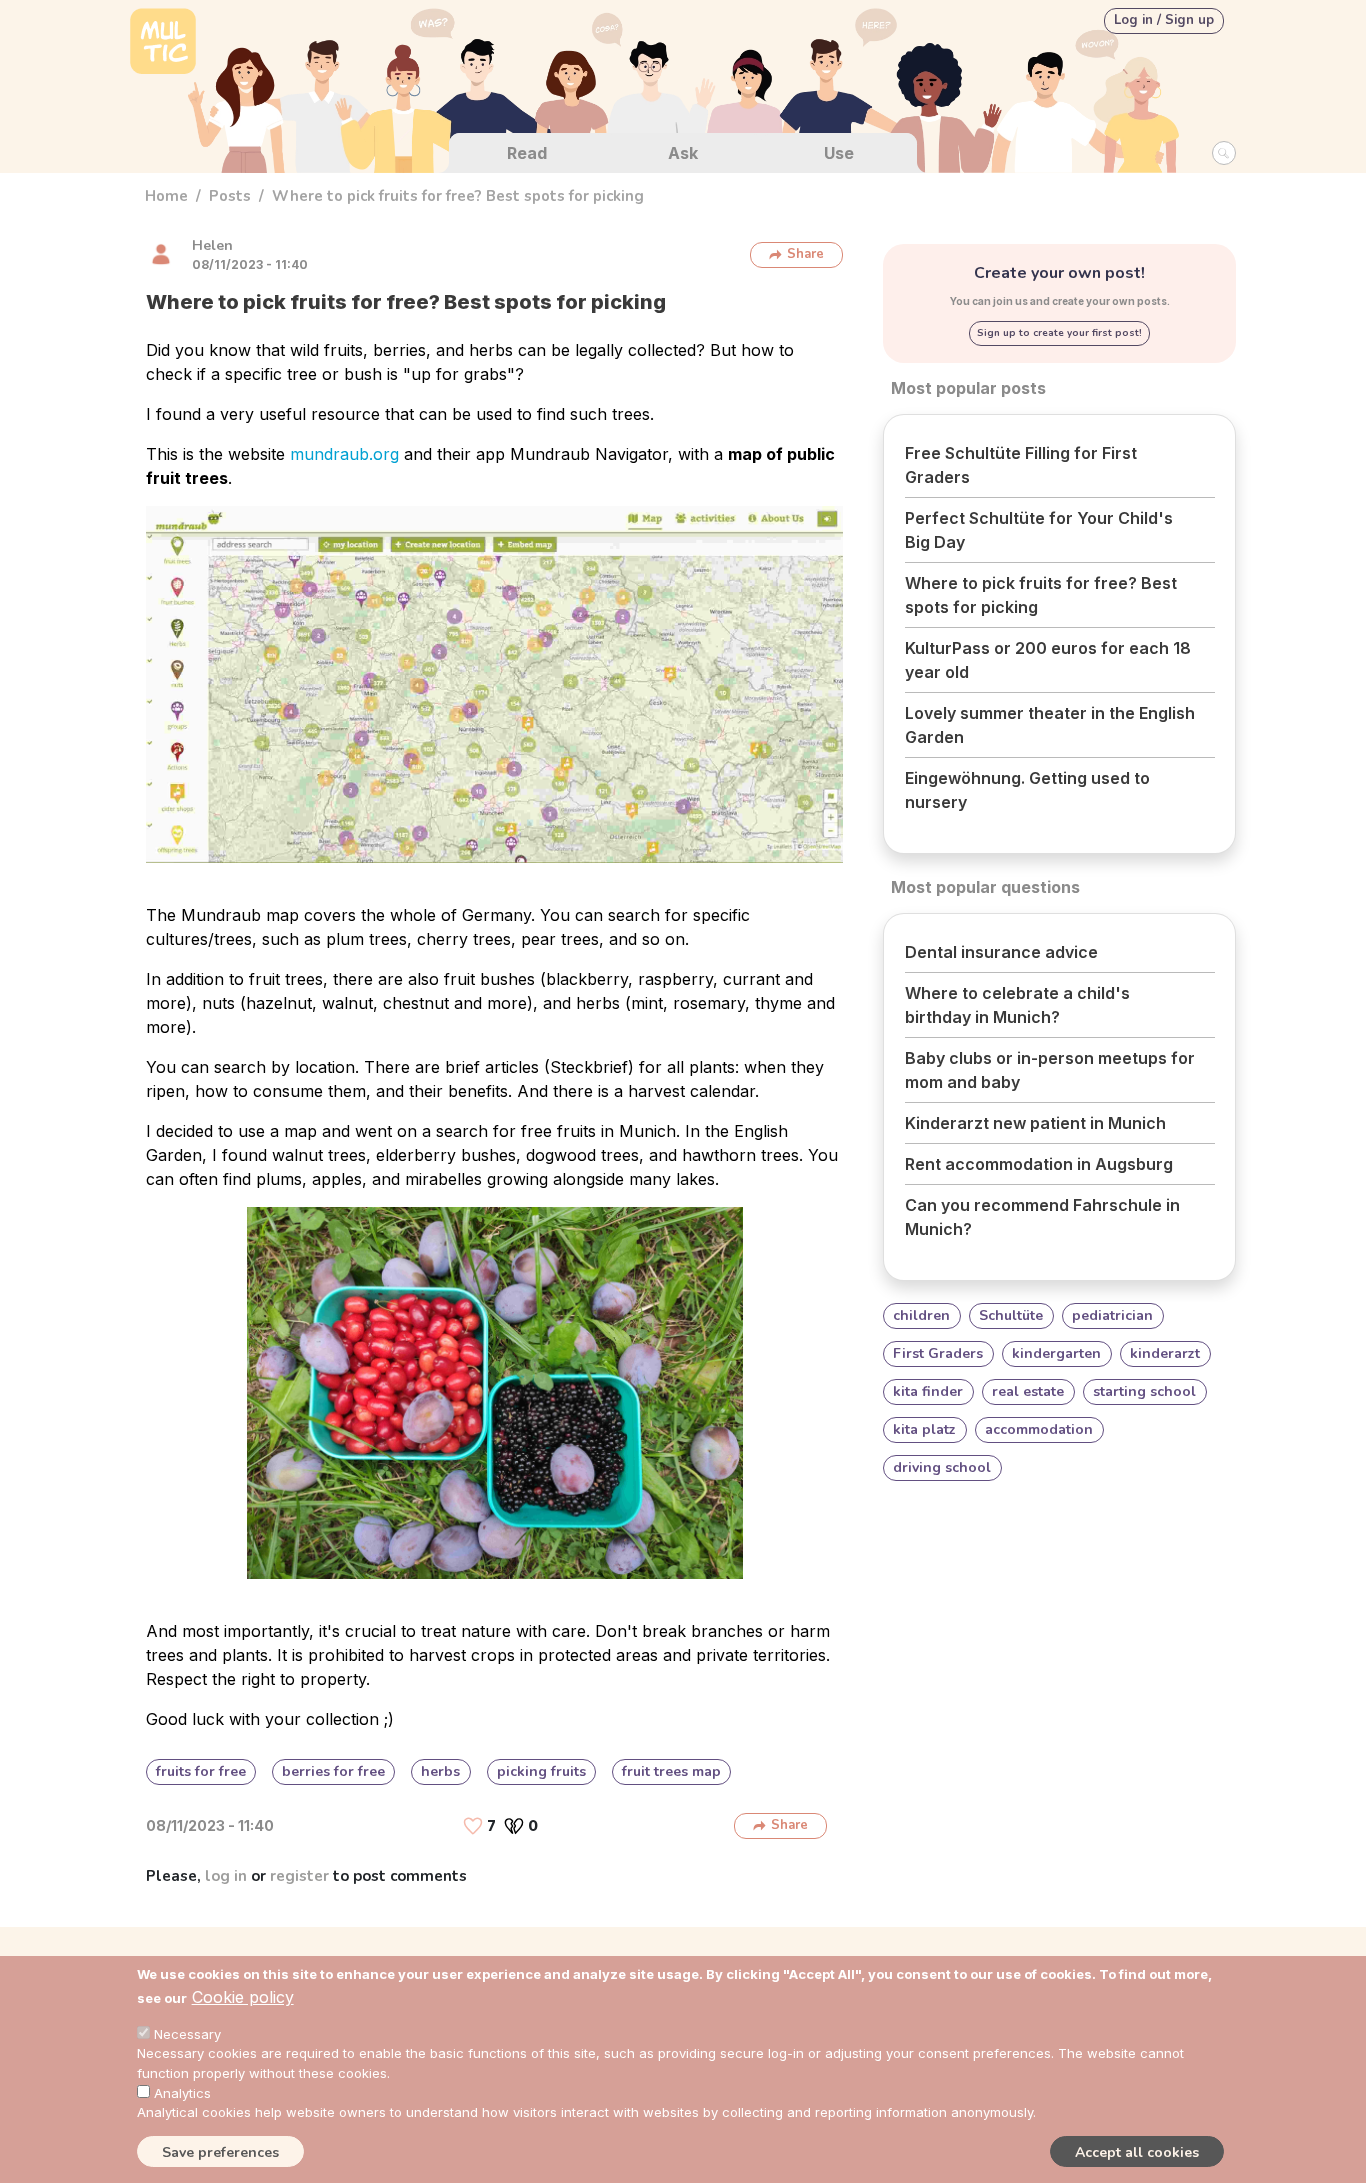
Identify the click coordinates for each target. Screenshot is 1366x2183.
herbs (440, 1771)
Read (527, 153)
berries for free (333, 1771)
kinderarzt (1165, 1353)
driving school (942, 1467)
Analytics (182, 2092)
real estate (1028, 1391)
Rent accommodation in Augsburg (1039, 1164)
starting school (1144, 1391)
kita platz (924, 1429)
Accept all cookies (1137, 2151)
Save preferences (220, 2151)
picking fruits (541, 1771)
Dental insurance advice (1001, 952)
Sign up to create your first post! (1059, 333)
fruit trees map (671, 1771)
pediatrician (1112, 1315)
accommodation (1039, 1429)
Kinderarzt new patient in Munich (1035, 1123)
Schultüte (1011, 1315)
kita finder (928, 1391)
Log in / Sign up (1164, 20)
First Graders (938, 1353)
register (299, 1876)
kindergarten (1056, 1353)
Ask (683, 153)
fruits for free (201, 1771)
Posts (230, 196)
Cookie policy (243, 1997)
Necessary (187, 2034)
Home (166, 196)
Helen (212, 245)
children (921, 1315)
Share (805, 254)
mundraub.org (344, 454)
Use (839, 153)
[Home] (163, 43)
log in (226, 1876)
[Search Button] (1224, 153)
